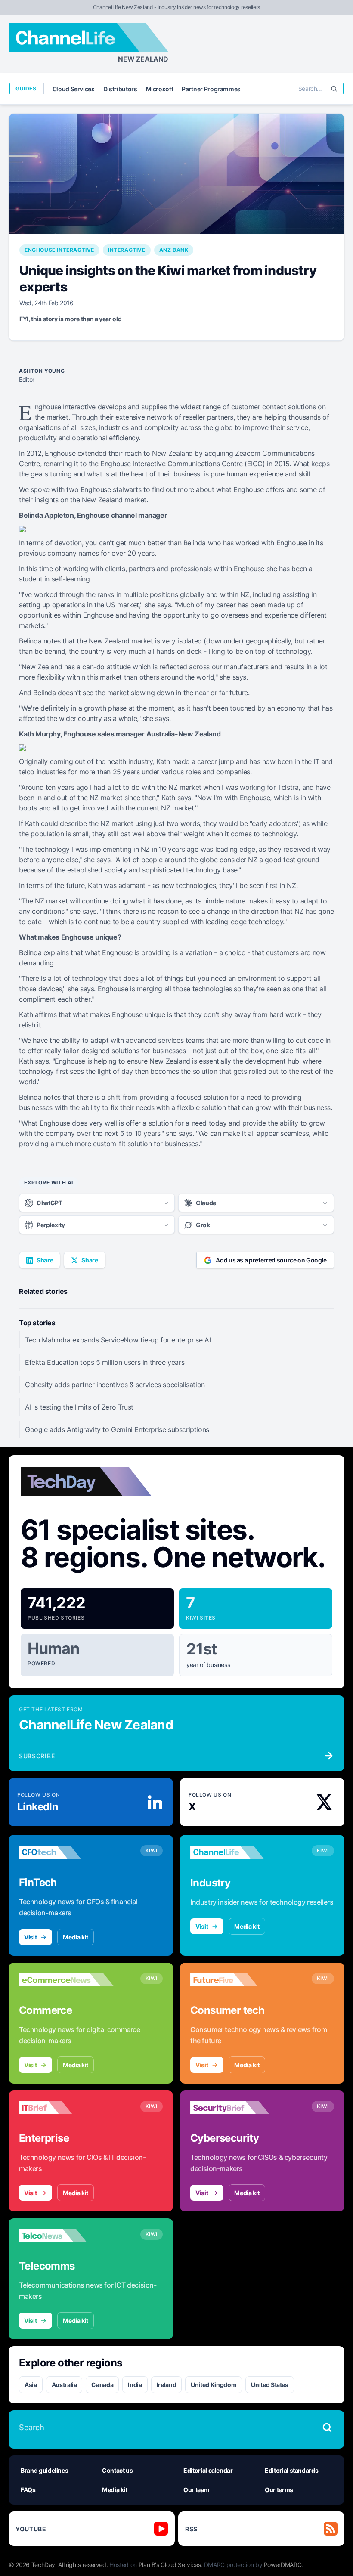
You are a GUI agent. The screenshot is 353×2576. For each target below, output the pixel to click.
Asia (31, 2385)
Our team (196, 2490)
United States (269, 2385)
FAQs (28, 2490)
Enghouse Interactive (59, 250)
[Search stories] (327, 2428)
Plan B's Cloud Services (170, 2565)
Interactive (127, 250)
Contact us (118, 2470)
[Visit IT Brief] (66, 2108)
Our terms (279, 2490)
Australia (64, 2385)
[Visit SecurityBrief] (238, 2108)
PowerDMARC (283, 2565)
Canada (102, 2385)
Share (45, 1260)
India (135, 2385)
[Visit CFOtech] (66, 1852)
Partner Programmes (211, 89)
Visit (30, 1937)
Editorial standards (291, 2470)
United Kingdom (214, 2385)
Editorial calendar (208, 2470)
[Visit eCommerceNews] (66, 1980)
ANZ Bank (174, 250)
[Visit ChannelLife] (238, 1852)
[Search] (334, 89)
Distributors (120, 89)
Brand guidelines (44, 2470)
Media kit (76, 1937)
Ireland (167, 2385)
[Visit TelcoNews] (66, 2236)
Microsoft (160, 89)
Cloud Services (74, 89)
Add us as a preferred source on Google (271, 1260)
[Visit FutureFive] (238, 1980)
